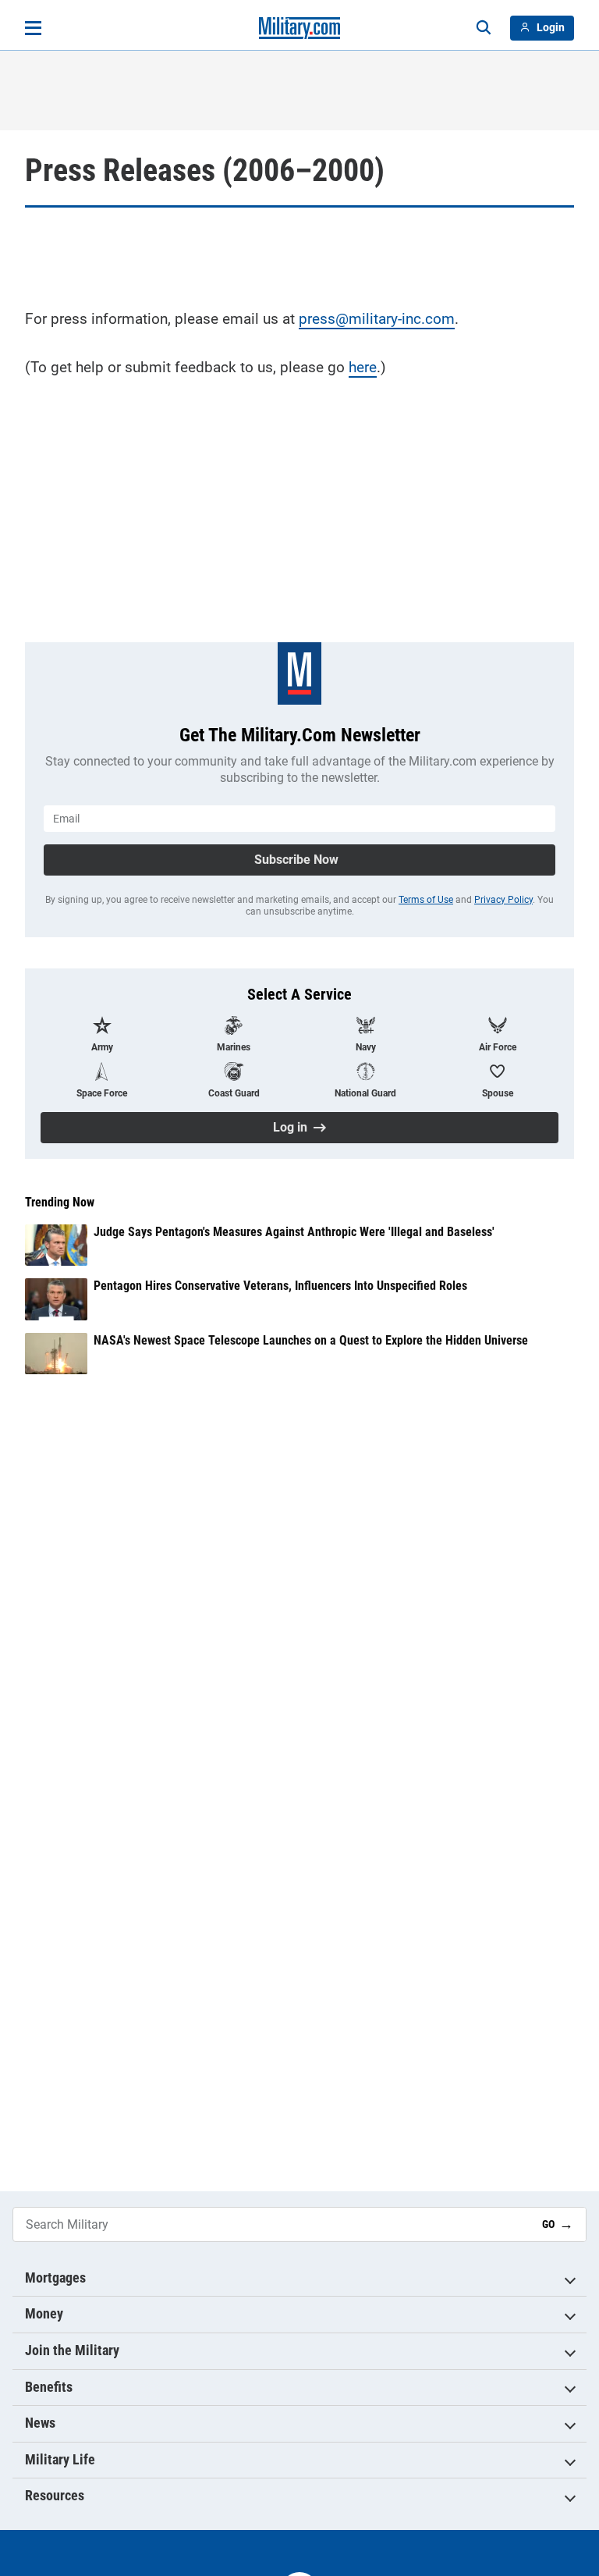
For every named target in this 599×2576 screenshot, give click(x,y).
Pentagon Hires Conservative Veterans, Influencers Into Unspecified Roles (280, 1286)
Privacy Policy (503, 900)
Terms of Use (426, 900)
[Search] (484, 28)
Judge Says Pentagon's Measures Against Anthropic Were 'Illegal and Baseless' (294, 1232)
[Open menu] (33, 28)
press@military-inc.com (377, 319)
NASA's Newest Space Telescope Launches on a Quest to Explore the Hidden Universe (311, 1340)
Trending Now (60, 1203)
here (363, 367)
